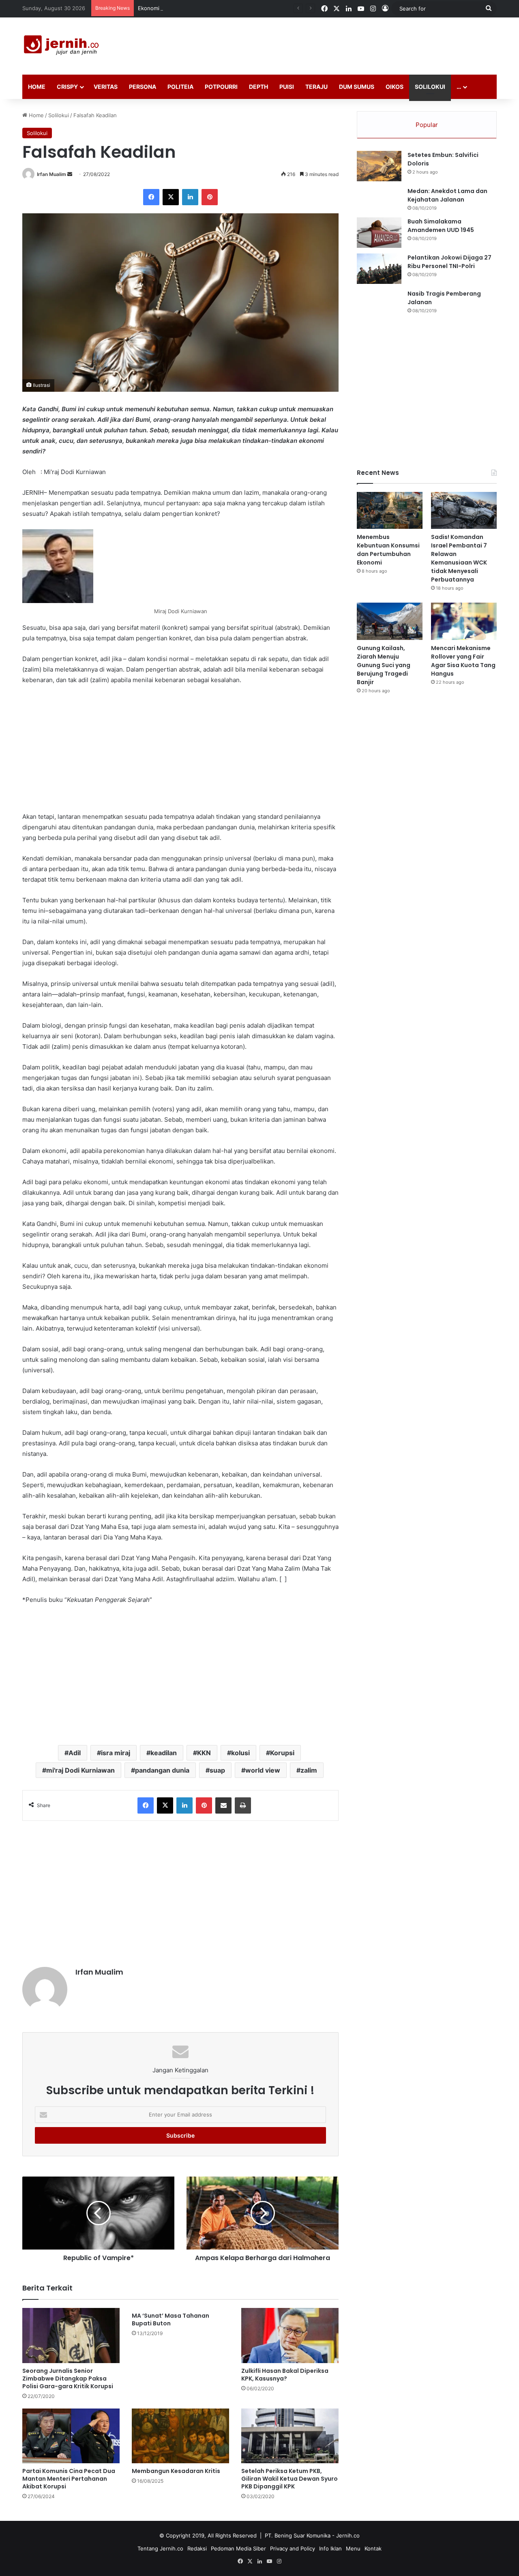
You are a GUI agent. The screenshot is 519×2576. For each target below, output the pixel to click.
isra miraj (116, 1753)
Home (37, 87)
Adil (75, 1753)
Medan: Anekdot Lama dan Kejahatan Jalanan (447, 195)
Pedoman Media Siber (238, 2548)
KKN (204, 1753)
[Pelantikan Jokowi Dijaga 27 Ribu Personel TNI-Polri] (379, 269)
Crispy (67, 87)
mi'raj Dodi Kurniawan (80, 1770)
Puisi (287, 87)
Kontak (373, 2548)
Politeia (180, 87)
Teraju (316, 87)
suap (217, 1770)
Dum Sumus (357, 87)
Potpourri (221, 87)
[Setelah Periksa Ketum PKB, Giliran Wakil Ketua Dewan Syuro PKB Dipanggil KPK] (290, 2436)
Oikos (395, 87)
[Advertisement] (341, 44)
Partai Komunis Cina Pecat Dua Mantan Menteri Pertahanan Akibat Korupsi (69, 2479)
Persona (143, 87)
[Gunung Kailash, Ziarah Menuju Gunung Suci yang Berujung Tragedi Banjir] (390, 621)
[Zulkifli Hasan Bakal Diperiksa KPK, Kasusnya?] (290, 2335)
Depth (258, 87)
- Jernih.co (346, 2535)
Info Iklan (330, 2548)
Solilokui (430, 87)
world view (263, 1770)
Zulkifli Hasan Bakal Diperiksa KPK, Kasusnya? (285, 2375)
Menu (353, 2548)
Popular (427, 125)
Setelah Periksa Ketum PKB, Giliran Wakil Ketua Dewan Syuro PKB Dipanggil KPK (290, 2479)
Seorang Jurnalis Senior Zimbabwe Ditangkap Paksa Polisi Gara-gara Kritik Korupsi (68, 2379)
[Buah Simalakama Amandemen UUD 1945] (379, 233)
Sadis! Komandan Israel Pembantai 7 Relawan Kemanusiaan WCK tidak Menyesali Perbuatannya (459, 558)
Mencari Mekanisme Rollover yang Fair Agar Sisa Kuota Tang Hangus (463, 661)
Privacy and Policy (293, 2548)
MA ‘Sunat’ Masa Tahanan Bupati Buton (170, 2319)
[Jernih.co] (63, 46)
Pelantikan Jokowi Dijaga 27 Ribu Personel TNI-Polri (449, 262)
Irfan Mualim (51, 174)
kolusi (240, 1753)
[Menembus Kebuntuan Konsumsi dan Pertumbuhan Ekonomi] (390, 510)
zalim (309, 1770)
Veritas (106, 87)
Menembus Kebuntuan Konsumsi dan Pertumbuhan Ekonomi (388, 550)
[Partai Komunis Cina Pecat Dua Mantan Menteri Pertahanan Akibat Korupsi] (71, 2436)
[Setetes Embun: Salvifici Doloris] (379, 166)
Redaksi (197, 2548)
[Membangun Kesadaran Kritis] (180, 2436)
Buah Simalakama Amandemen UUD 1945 (441, 226)
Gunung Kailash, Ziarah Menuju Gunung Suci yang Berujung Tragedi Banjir (384, 665)
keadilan (164, 1753)
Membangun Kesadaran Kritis (176, 2471)
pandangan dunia (162, 1770)
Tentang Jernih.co (160, 2548)
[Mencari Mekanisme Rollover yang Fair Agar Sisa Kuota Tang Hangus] (464, 621)
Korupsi (282, 1753)
